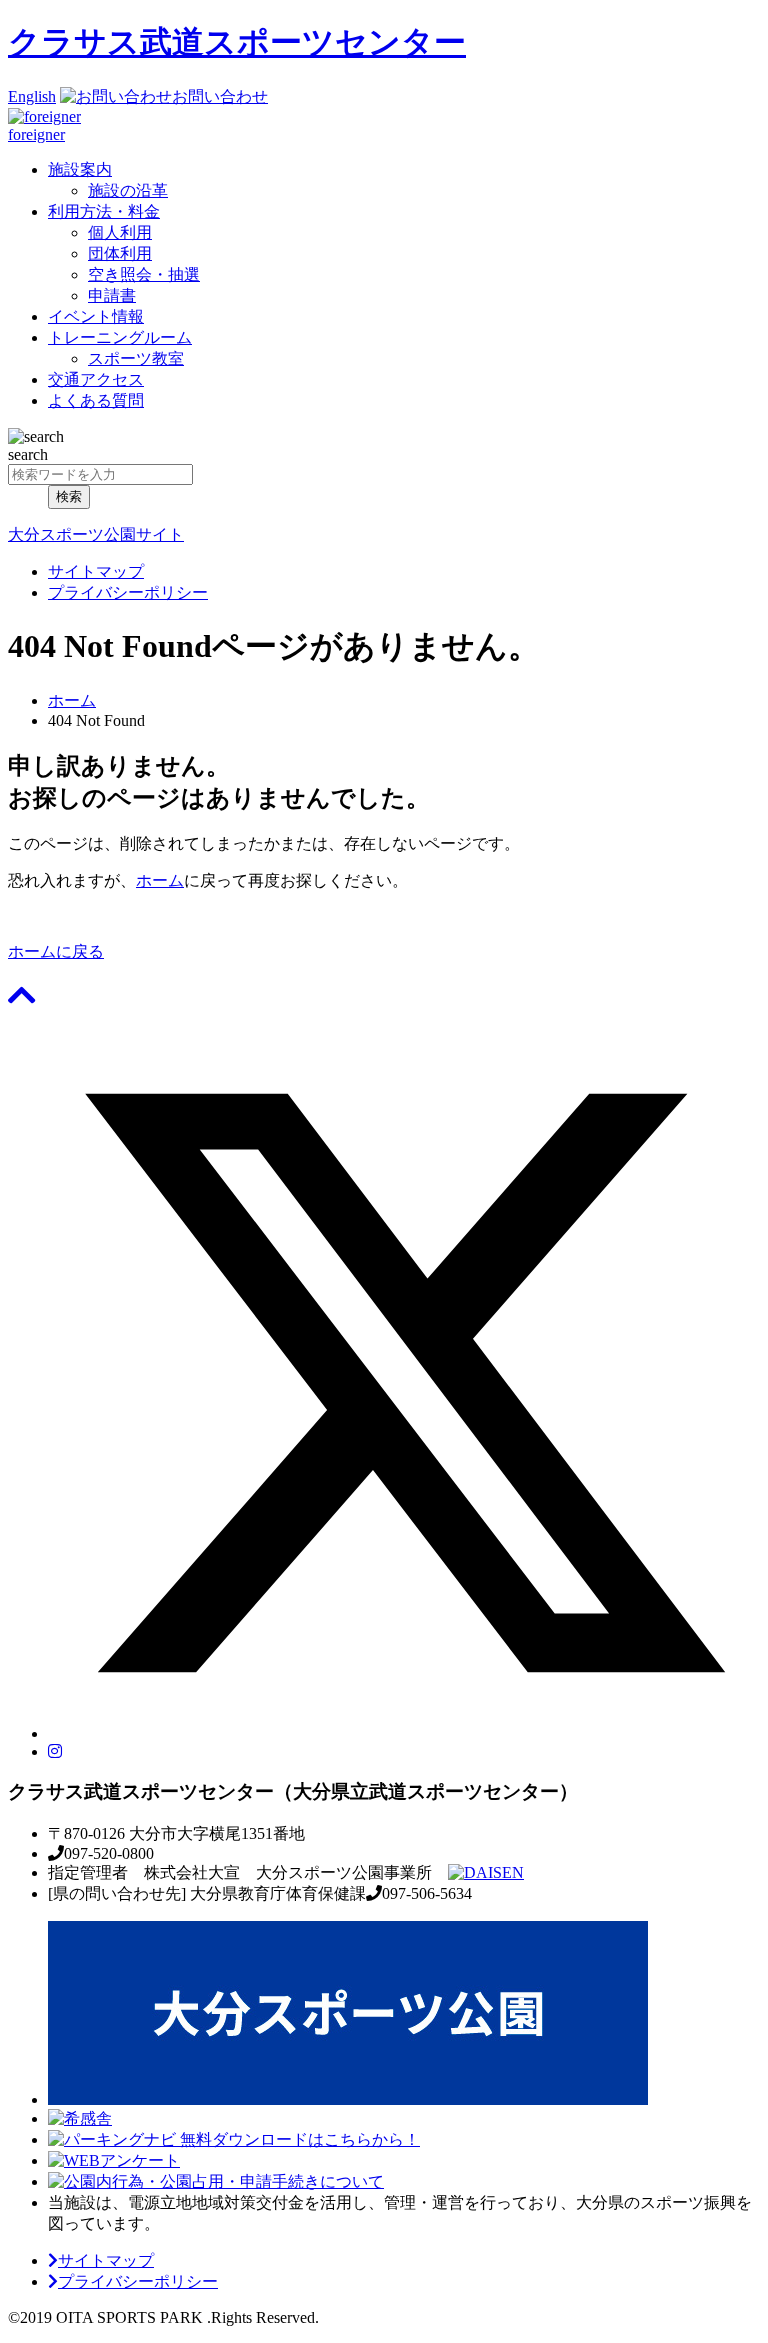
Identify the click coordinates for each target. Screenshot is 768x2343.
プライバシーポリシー (128, 592)
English (32, 96)
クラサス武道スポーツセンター (237, 42)
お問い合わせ (220, 96)
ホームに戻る (56, 951)
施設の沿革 (128, 190)
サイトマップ (96, 571)
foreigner (36, 134)
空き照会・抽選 (144, 274)
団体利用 (120, 253)
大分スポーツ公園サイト (96, 534)
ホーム (72, 700)
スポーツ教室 (136, 358)
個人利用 (120, 232)
